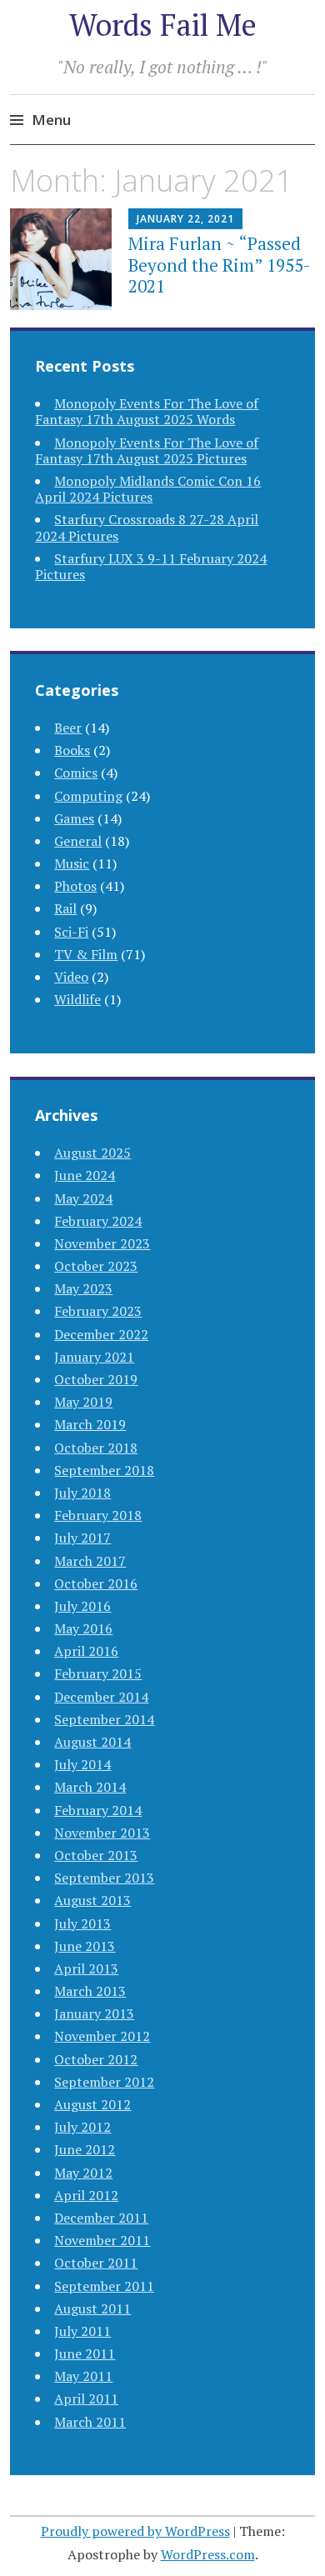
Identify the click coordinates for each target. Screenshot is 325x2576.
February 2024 (98, 1221)
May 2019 (83, 1402)
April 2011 (86, 2398)
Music (72, 863)
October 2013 (96, 1855)
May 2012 (83, 2173)
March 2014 (90, 1787)
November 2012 (102, 2036)
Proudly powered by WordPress (135, 2531)
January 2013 (94, 2013)
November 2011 (102, 2240)
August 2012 (92, 2104)
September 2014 (104, 1719)
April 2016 (86, 1651)
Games (74, 818)
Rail (65, 908)
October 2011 (96, 2263)
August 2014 (92, 1742)
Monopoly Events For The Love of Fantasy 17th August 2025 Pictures (147, 450)
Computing (88, 796)
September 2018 (104, 1470)
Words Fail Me (163, 25)
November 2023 (102, 1243)
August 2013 (92, 1900)
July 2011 (82, 2331)
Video (71, 977)
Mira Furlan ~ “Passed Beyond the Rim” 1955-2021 (220, 264)
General (78, 841)
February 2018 (98, 1515)
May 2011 (83, 2376)
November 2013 (102, 1833)
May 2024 (83, 1198)
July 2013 (82, 1923)
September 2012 (104, 2082)
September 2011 (104, 2286)
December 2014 (101, 1697)
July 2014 (82, 1764)
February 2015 (98, 1673)
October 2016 (96, 1583)
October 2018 (96, 1448)
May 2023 (83, 1288)
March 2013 (90, 1991)
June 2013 (85, 1946)
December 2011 (101, 2218)
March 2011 (90, 2422)
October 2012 (96, 2059)
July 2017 (82, 1538)
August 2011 (92, 2308)
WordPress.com (208, 2554)
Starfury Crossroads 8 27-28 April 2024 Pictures (147, 527)
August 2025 (92, 1153)
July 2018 (82, 1493)
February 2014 (98, 1810)
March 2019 (90, 1424)
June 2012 (85, 2149)
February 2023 (98, 1311)
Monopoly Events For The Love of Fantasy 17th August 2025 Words (147, 411)
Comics (76, 773)
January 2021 (94, 1357)
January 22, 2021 (185, 219)
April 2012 (86, 2195)
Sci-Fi (71, 932)
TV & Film (86, 954)
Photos (75, 886)
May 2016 (83, 1628)
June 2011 (85, 2353)
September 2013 (104, 1878)
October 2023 (96, 1266)
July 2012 (82, 2127)
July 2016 (82, 1606)
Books (72, 750)
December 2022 (101, 1334)
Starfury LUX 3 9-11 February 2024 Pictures (151, 566)
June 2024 (85, 1175)
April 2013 (86, 1968)
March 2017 (90, 1561)
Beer (68, 728)
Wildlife (77, 999)
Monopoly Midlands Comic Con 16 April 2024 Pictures (148, 489)
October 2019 (96, 1379)
